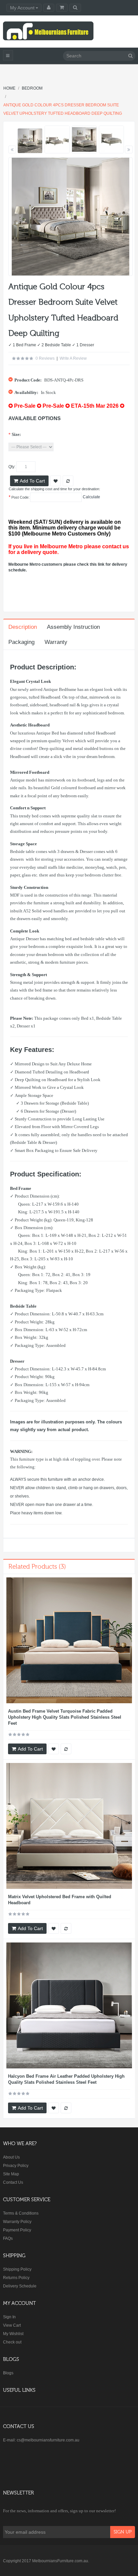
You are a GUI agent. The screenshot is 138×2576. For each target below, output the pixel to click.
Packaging (21, 642)
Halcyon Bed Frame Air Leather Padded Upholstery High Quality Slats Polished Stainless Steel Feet (66, 2079)
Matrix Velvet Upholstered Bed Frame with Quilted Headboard (60, 1900)
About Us (11, 2157)
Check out (12, 2342)
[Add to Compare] (66, 1749)
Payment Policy (17, 2230)
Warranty (56, 642)
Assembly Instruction (73, 627)
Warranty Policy (17, 2222)
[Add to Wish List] (54, 1749)
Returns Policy (16, 2278)
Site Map (11, 2174)
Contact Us (13, 2182)
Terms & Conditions (21, 2213)
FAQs (8, 2238)
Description (23, 627)
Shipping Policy (17, 2269)
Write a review (73, 358)
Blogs (8, 2373)
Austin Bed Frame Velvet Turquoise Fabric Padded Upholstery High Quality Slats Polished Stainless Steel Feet (65, 1717)
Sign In (9, 2317)
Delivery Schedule (20, 2286)
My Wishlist (13, 2334)
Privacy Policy (16, 2166)
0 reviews (45, 358)
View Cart (12, 2325)
